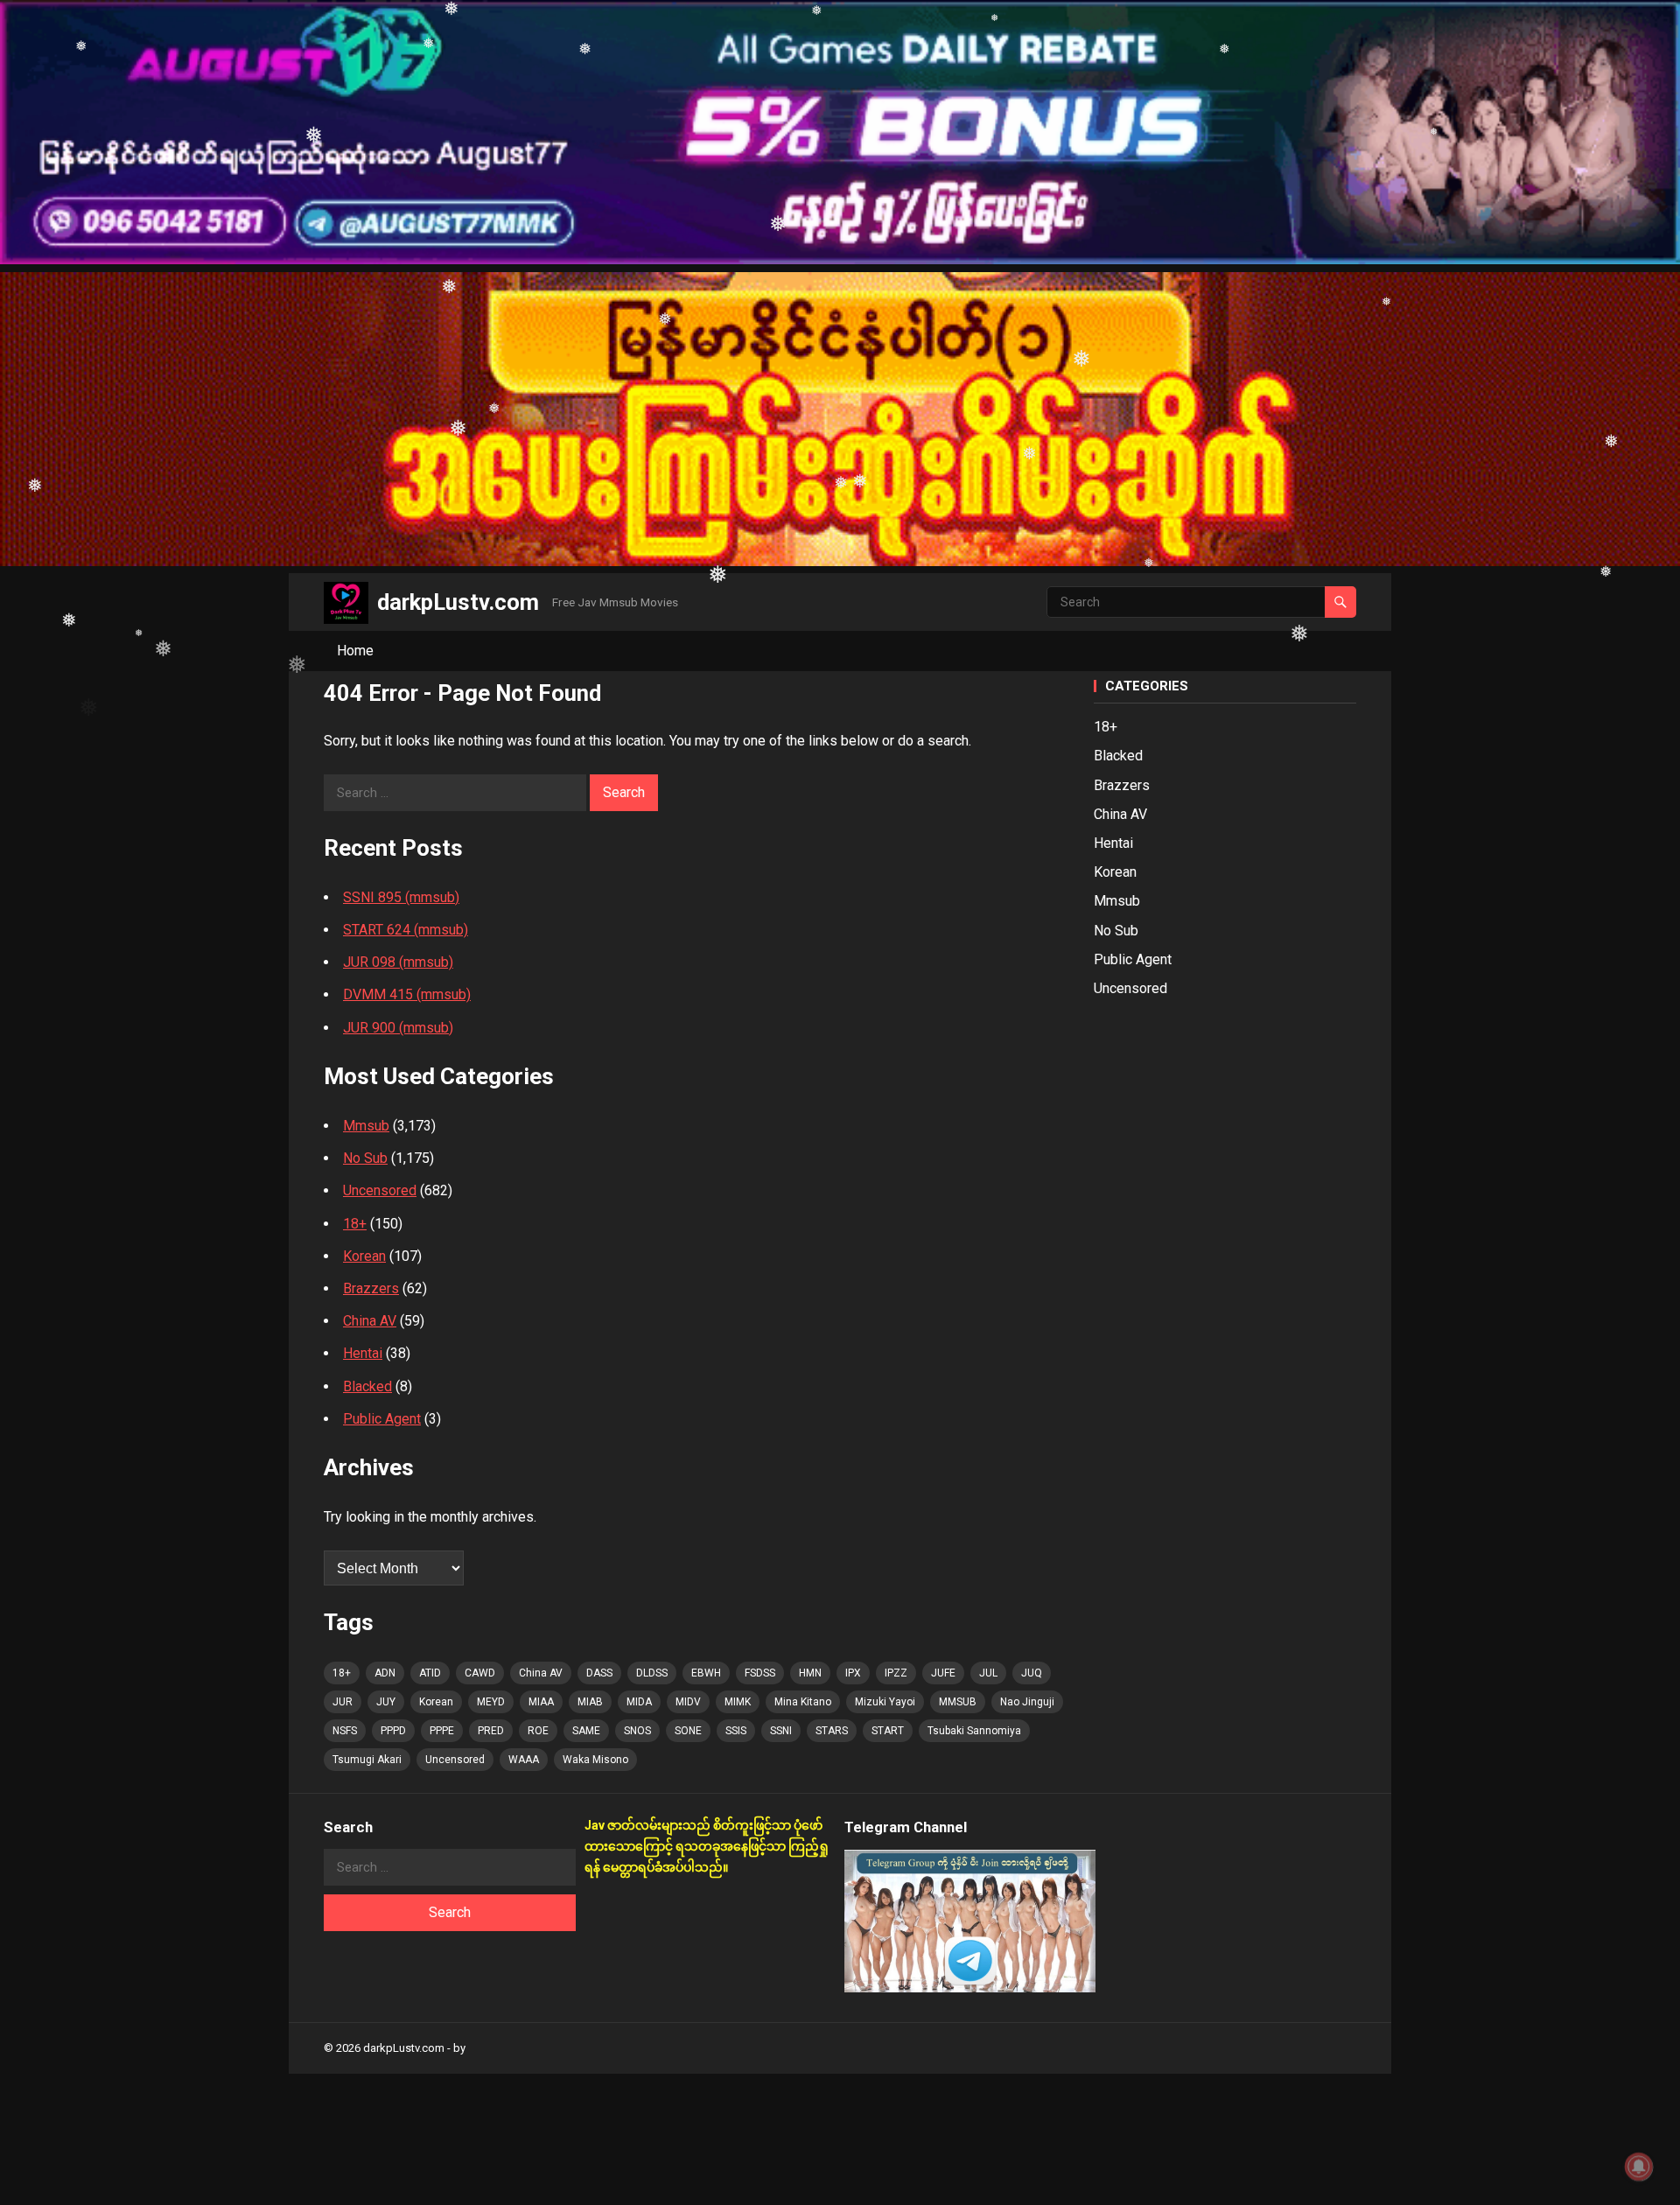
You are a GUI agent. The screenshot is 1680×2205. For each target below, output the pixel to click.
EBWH (706, 1673)
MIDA (639, 1702)
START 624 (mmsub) (406, 930)
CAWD (480, 1673)
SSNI (781, 1731)
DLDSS (652, 1673)
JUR (343, 1702)
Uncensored (380, 1190)
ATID (430, 1673)
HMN (810, 1673)
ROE (538, 1731)
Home (355, 651)
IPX (853, 1673)
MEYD (491, 1702)
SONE (688, 1731)
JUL (988, 1673)
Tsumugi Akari (367, 1760)
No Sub (365, 1158)
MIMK (738, 1702)
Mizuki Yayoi (885, 1702)
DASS (599, 1673)
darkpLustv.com (458, 602)
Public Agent (382, 1419)
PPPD (393, 1731)
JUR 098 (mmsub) (398, 962)
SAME (586, 1731)
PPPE (442, 1731)
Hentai (363, 1353)
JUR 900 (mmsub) (398, 1028)
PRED (491, 1731)
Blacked (367, 1386)
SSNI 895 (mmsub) (401, 897)
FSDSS (760, 1673)
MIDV (688, 1702)
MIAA (541, 1702)
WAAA (524, 1760)
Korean (364, 1256)
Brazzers (371, 1288)
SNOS (637, 1731)
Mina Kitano (803, 1702)
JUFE (943, 1673)
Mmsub (366, 1126)
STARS (832, 1731)
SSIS (736, 1731)
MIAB (590, 1702)
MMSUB (958, 1702)
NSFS (345, 1731)
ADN (385, 1673)
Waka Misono (595, 1760)
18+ (355, 1224)
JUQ (1032, 1673)
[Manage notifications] (1639, 2166)
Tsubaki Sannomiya (974, 1731)
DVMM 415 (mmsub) (407, 994)
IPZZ (896, 1673)
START (888, 1731)
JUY (386, 1702)
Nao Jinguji (1027, 1702)
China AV (370, 1321)
